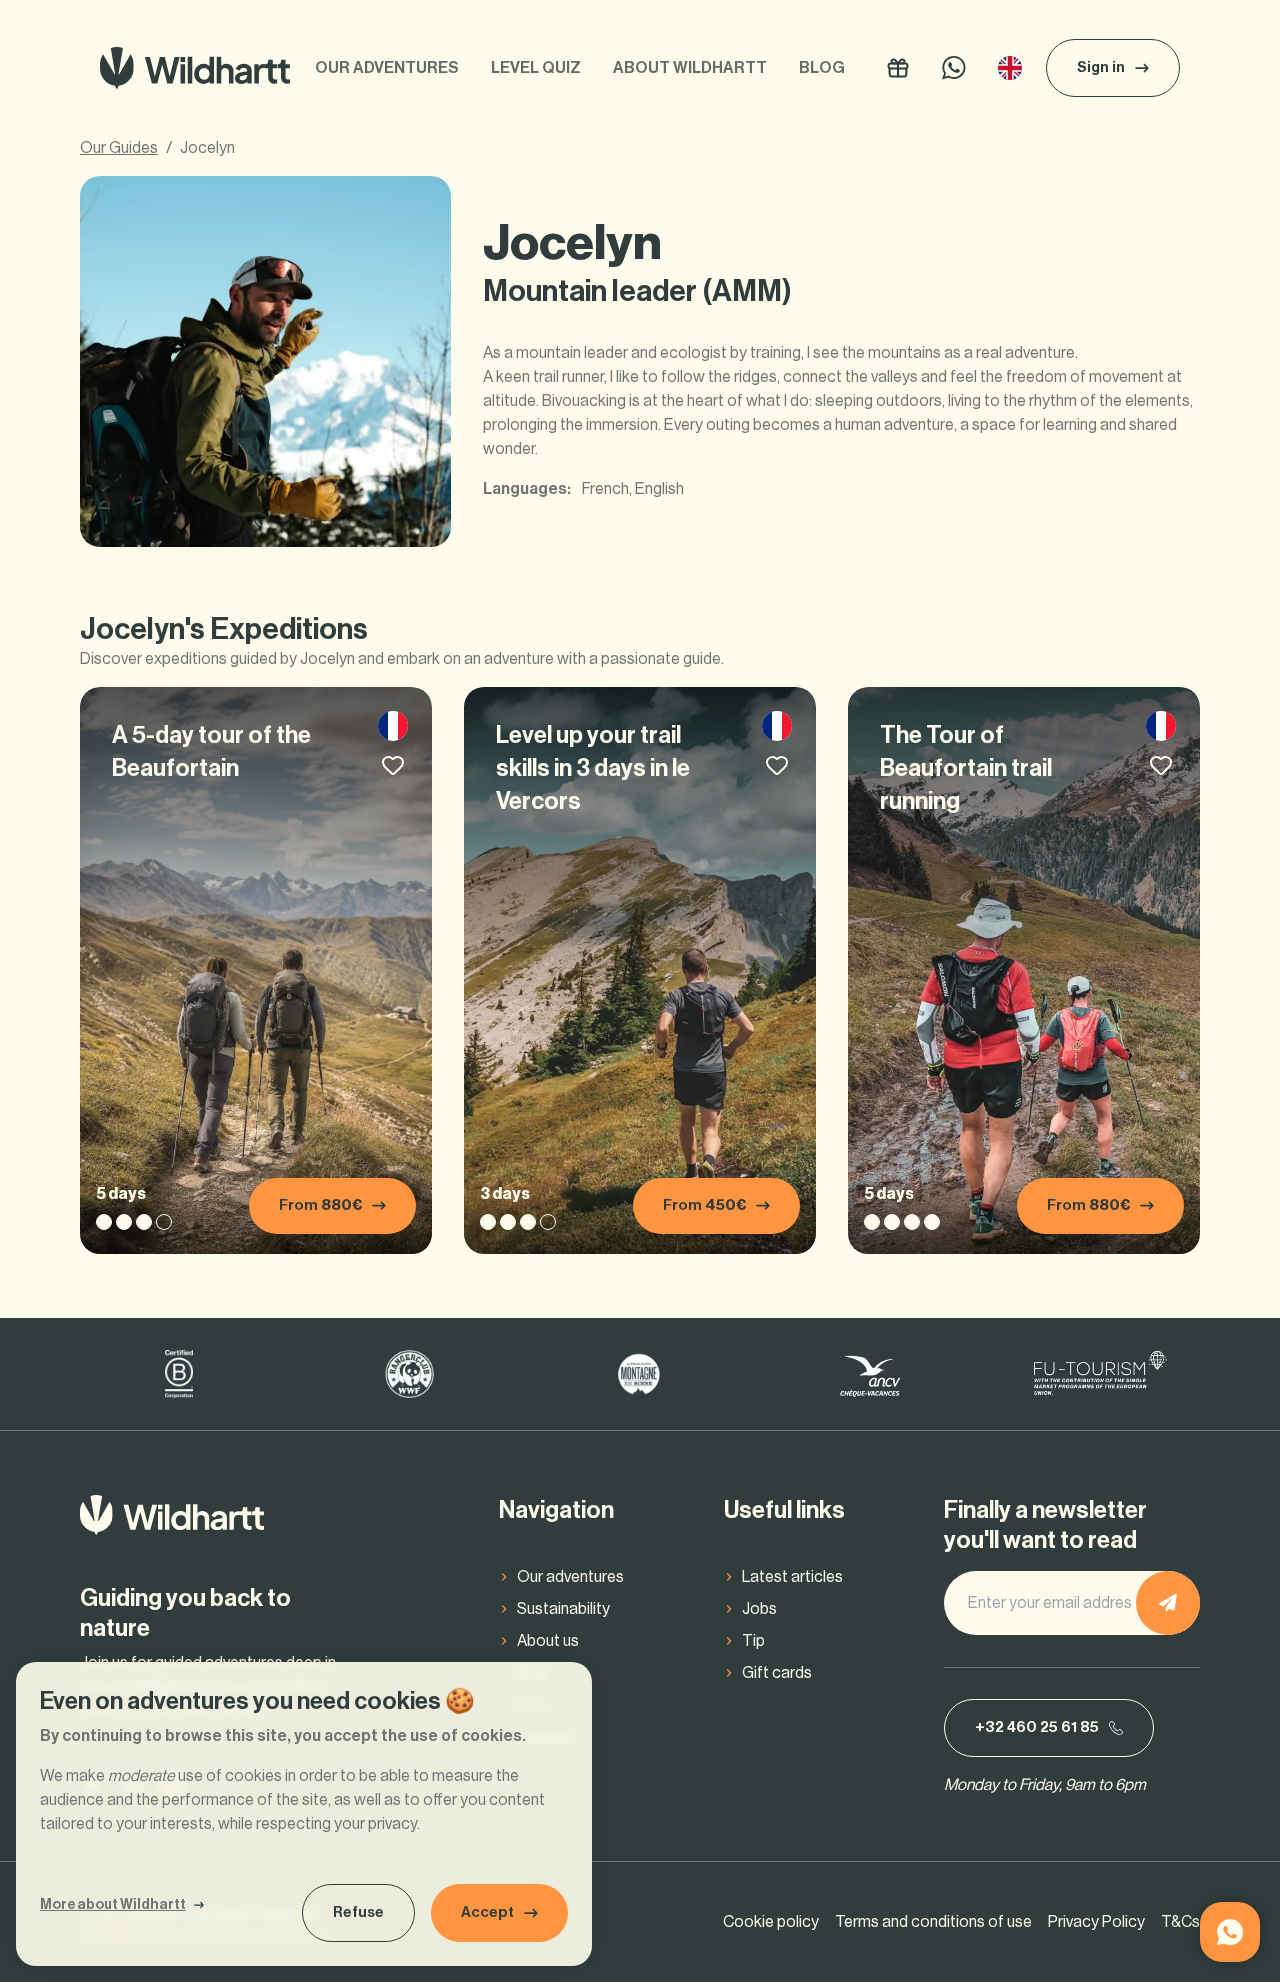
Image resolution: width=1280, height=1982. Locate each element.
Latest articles (792, 1577)
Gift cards (777, 1673)
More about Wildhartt (113, 1905)
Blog (822, 68)
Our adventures (387, 68)
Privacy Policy (1096, 1922)
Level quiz (536, 68)
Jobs (759, 1609)
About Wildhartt (690, 68)
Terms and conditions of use (933, 1922)
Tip (753, 1641)
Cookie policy (771, 1922)
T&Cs (1180, 1922)
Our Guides (119, 148)
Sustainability (563, 1609)
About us (548, 1641)
